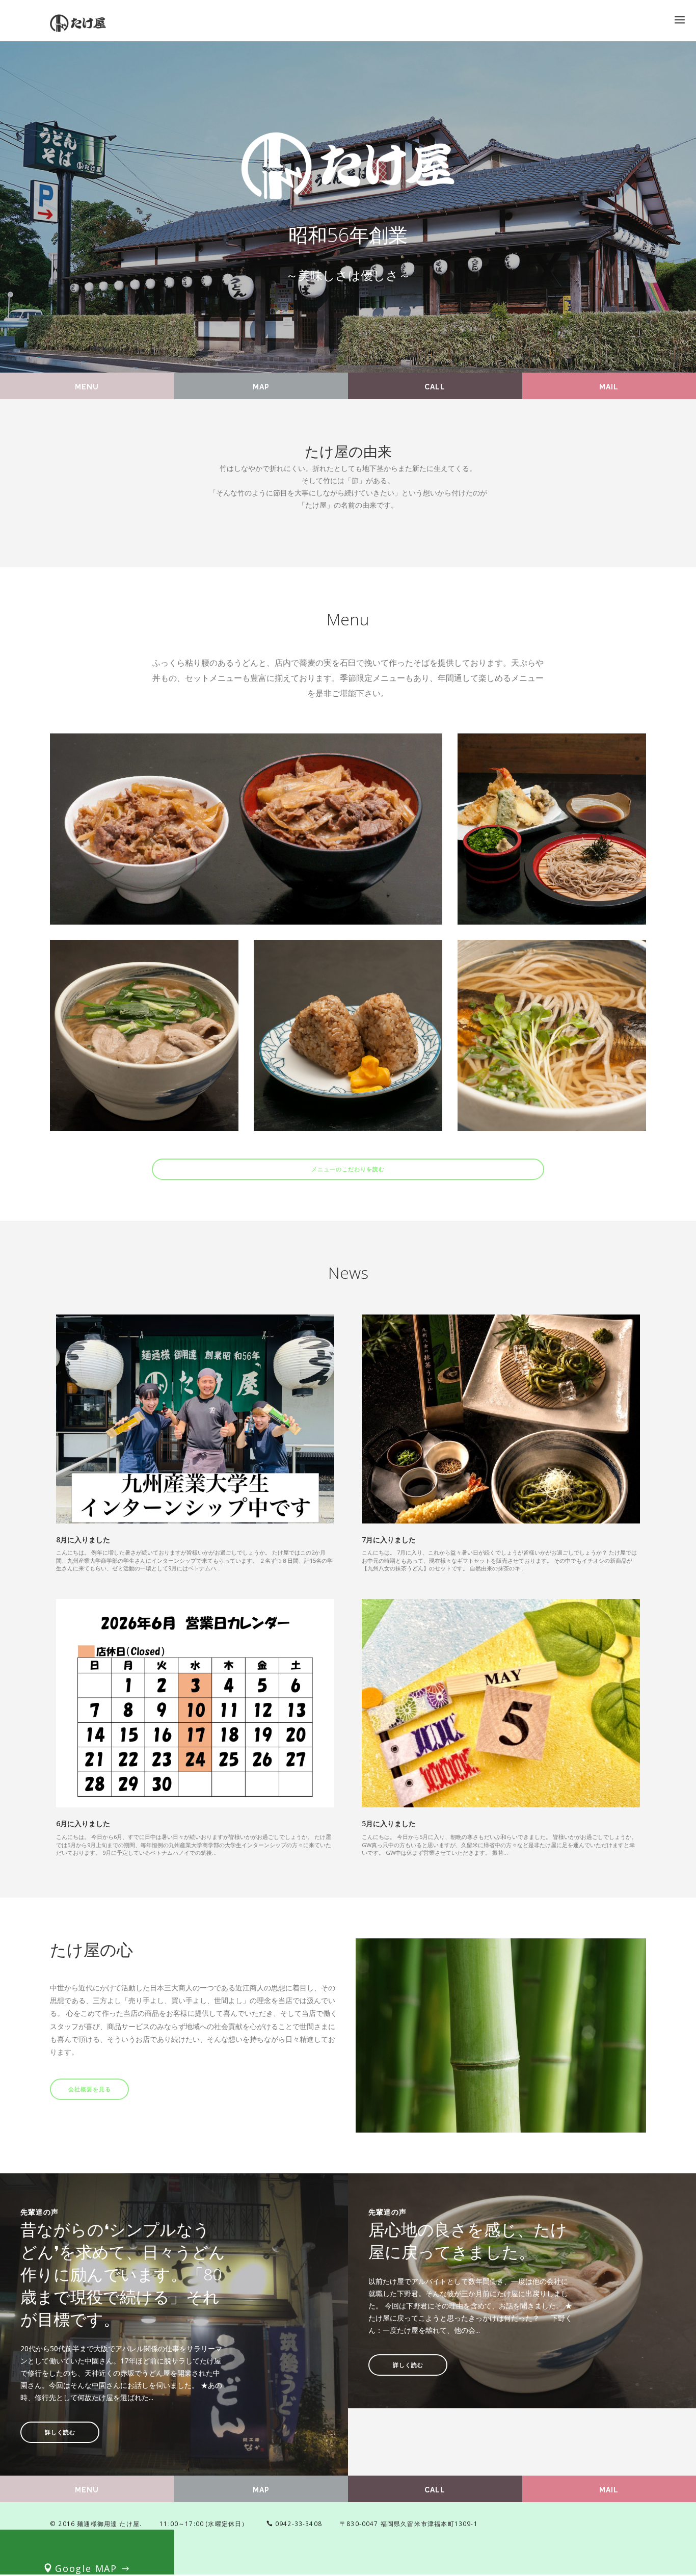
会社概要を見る (90, 2089)
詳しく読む (60, 2433)
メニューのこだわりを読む (348, 1169)
